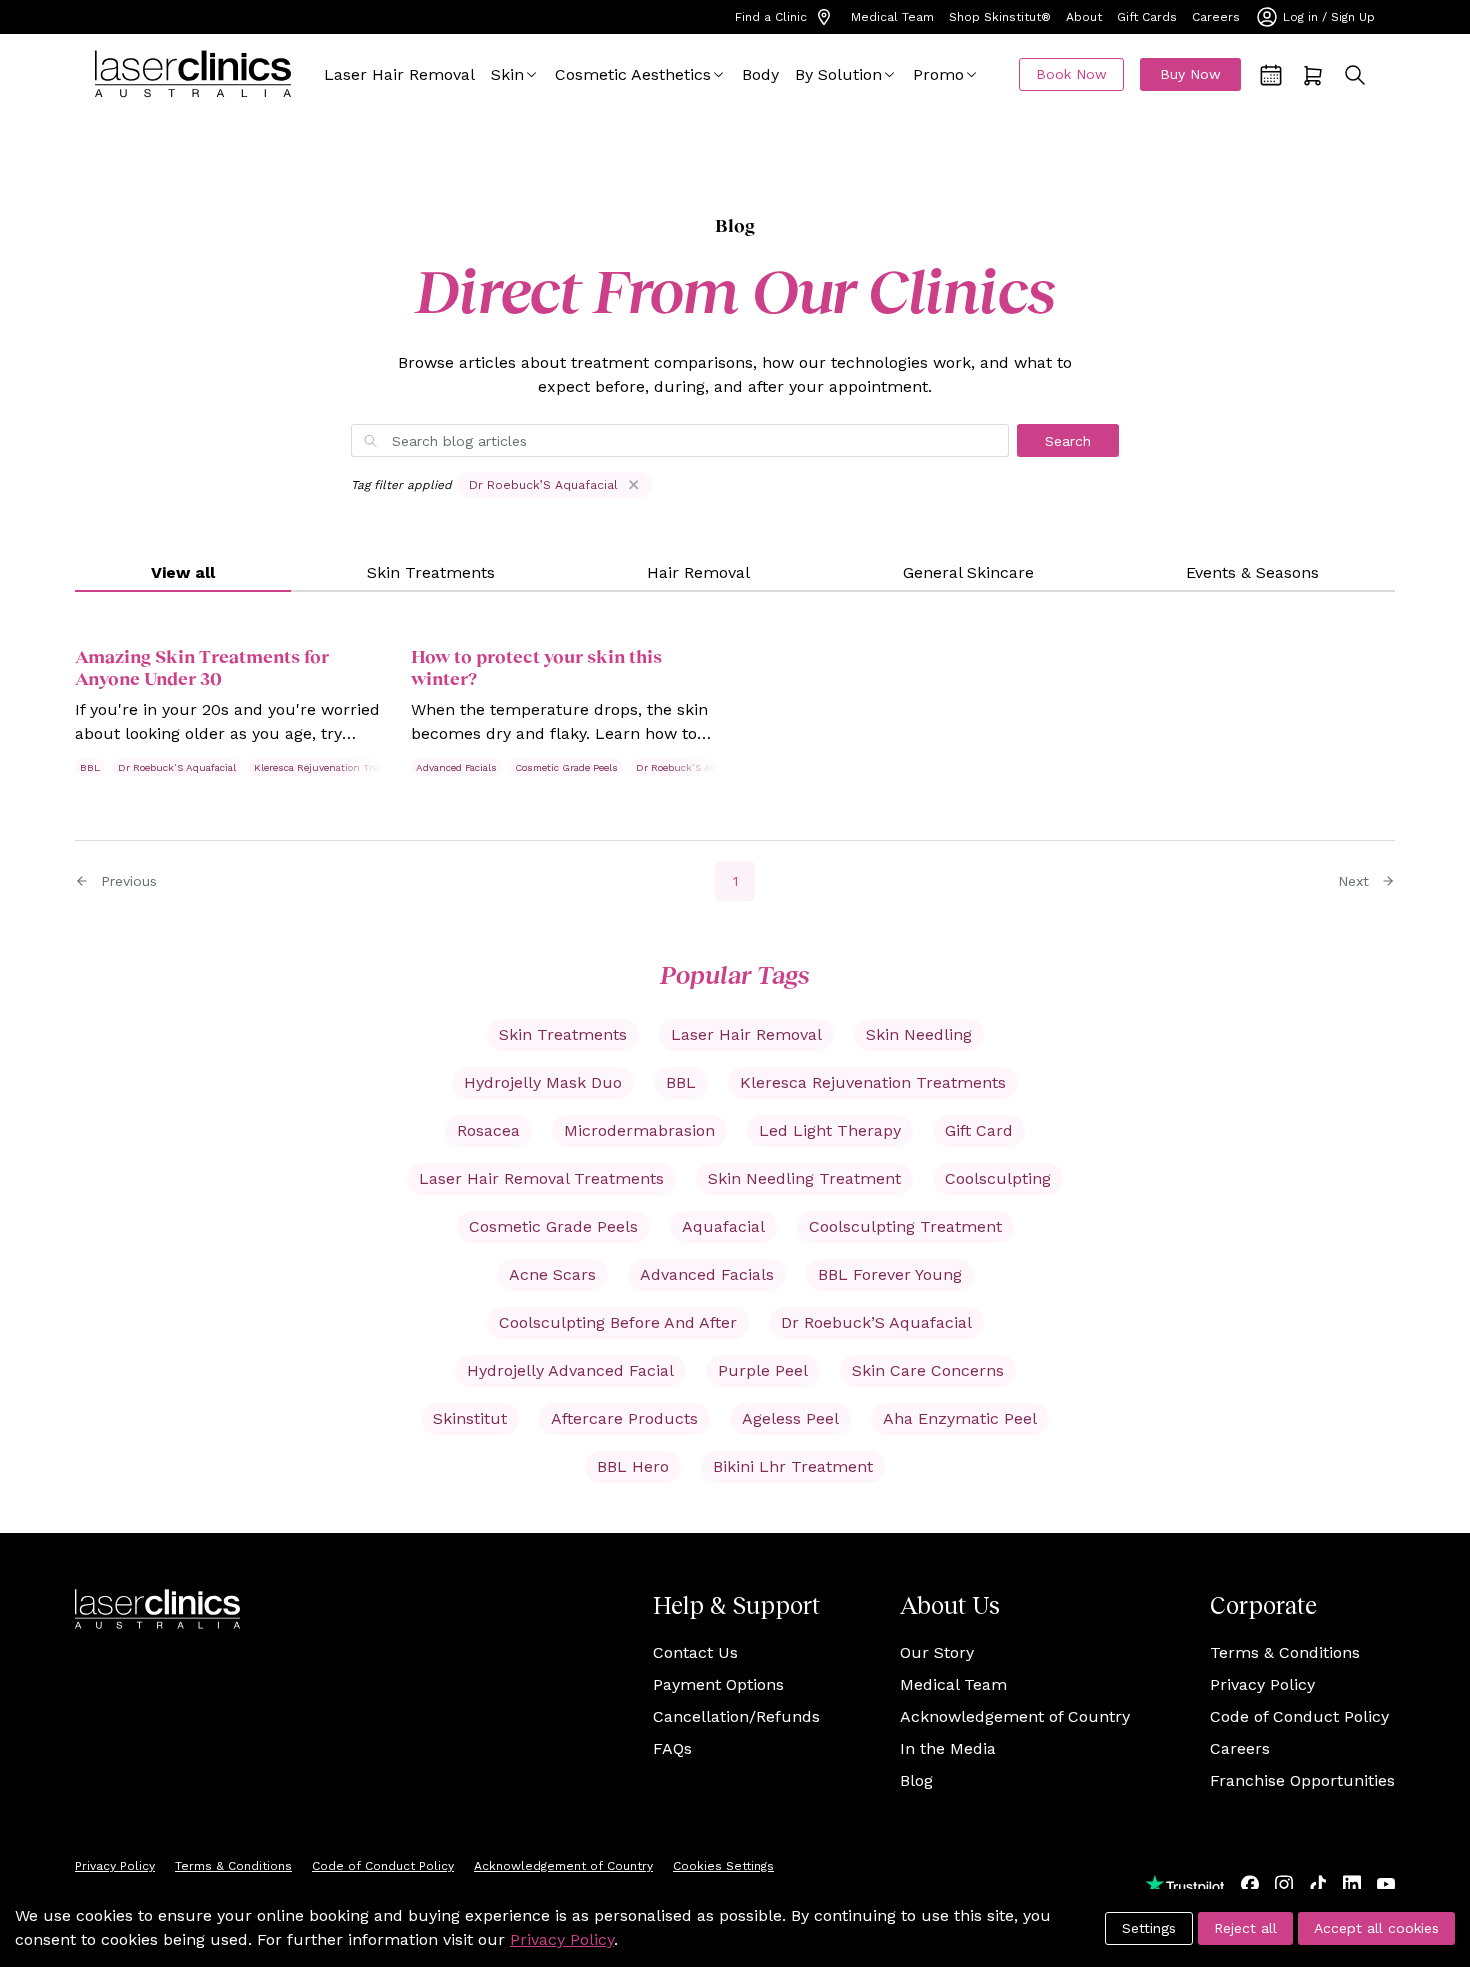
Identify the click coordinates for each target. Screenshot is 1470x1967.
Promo (938, 74)
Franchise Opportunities (1302, 1780)
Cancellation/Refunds (736, 1716)
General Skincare (968, 572)
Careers (1216, 17)
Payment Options (718, 1684)
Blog (916, 1780)
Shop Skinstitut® (1000, 17)
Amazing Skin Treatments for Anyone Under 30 (202, 667)
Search (1068, 441)
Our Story (937, 1652)
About (1084, 17)
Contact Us (695, 1652)
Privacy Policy (1262, 1684)
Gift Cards (1147, 17)
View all (183, 572)
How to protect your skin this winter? (536, 667)
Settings (1149, 1928)
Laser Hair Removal (399, 74)
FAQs (672, 1748)
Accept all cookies (1376, 1928)
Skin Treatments (431, 572)
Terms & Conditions (1285, 1652)
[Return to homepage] (193, 74)
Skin (507, 74)
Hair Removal (698, 572)
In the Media (948, 1748)
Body (760, 74)
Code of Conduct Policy (1299, 1716)
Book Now (1071, 74)
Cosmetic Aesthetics (633, 74)
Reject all (1245, 1928)
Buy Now (1190, 74)
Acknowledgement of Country (1015, 1716)
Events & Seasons (1252, 572)
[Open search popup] (1355, 75)
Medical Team (892, 17)
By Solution (838, 74)
